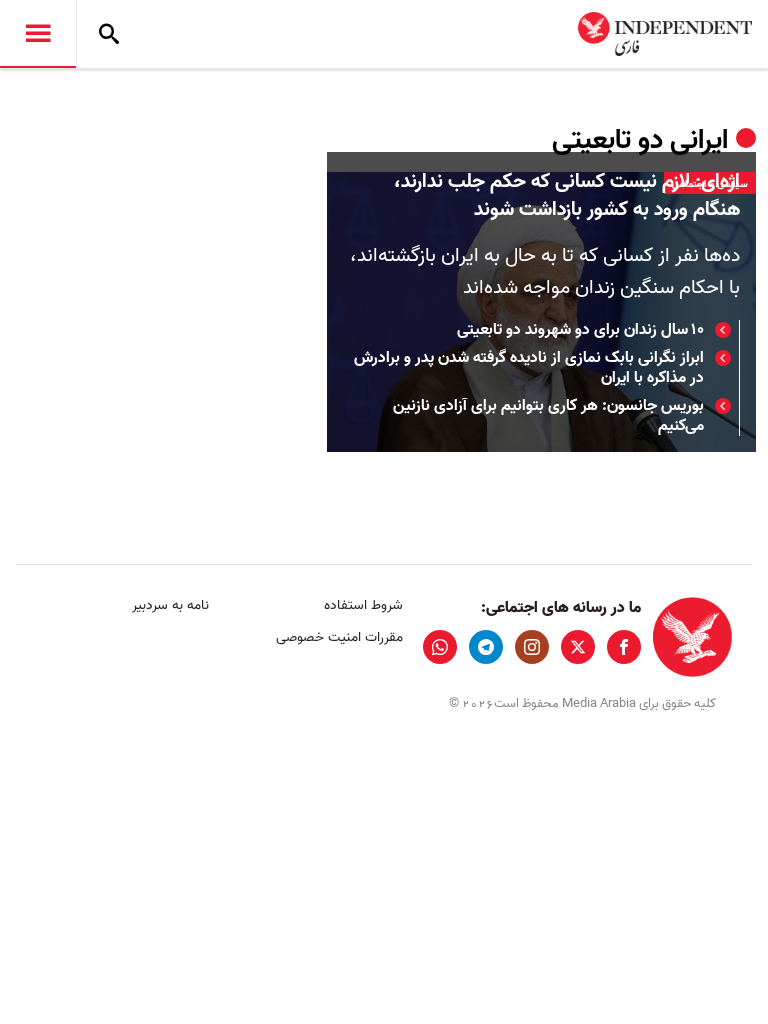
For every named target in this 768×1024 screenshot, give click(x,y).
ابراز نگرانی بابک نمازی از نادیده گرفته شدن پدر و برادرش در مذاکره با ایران (529, 368)
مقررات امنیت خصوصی (339, 637)
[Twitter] (578, 647)
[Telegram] (486, 647)
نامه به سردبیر (170, 605)
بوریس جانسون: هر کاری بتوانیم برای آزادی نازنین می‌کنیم (548, 416)
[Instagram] (532, 647)
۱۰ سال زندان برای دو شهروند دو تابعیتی (580, 330)
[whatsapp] (440, 647)
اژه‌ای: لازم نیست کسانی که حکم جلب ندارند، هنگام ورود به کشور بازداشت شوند (567, 196)
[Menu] (38, 34)
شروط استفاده (363, 605)
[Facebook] (624, 647)
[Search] (109, 34)
